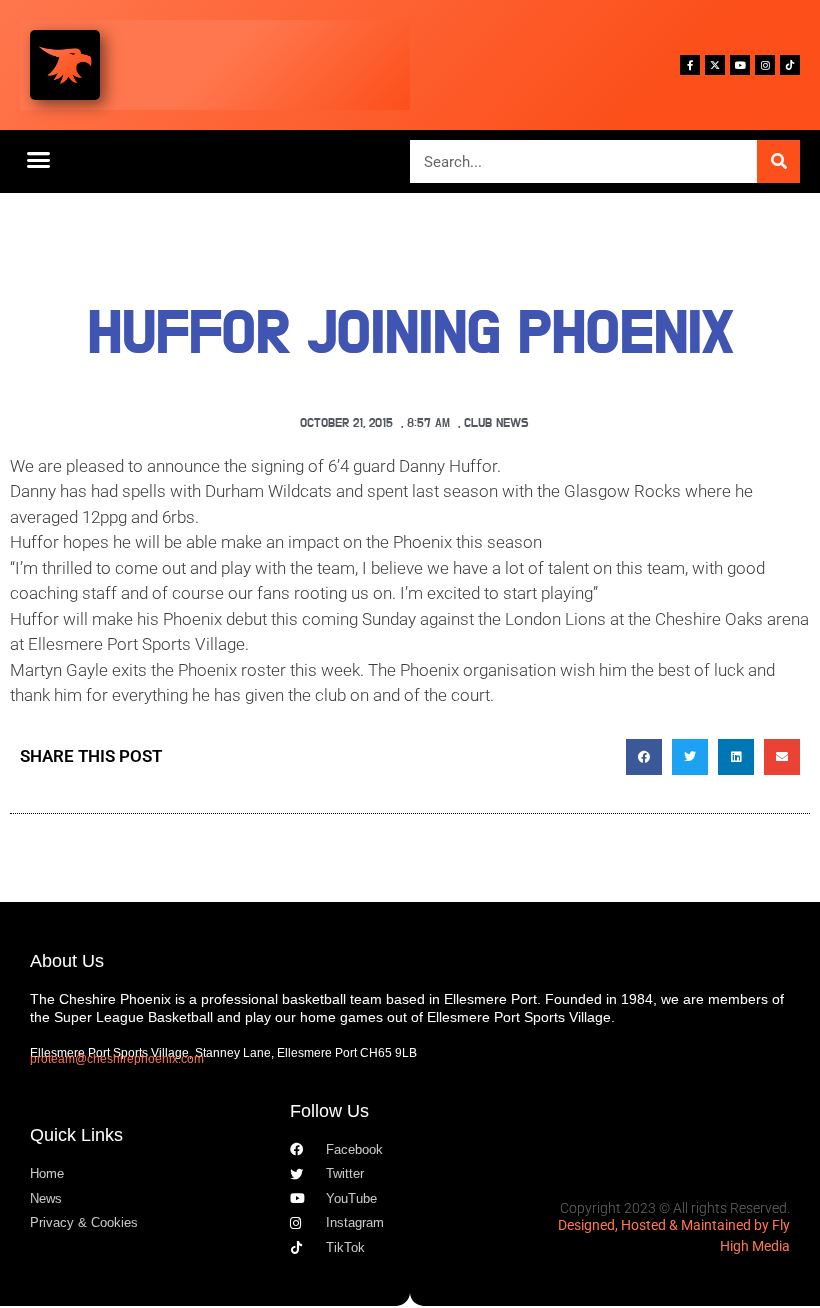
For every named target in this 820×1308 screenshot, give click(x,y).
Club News (496, 423)
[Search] (778, 161)
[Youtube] (740, 65)
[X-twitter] (715, 65)
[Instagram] (765, 65)
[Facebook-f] (690, 65)
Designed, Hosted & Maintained (654, 1225)
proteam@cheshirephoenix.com (117, 1059)
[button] (39, 159)
